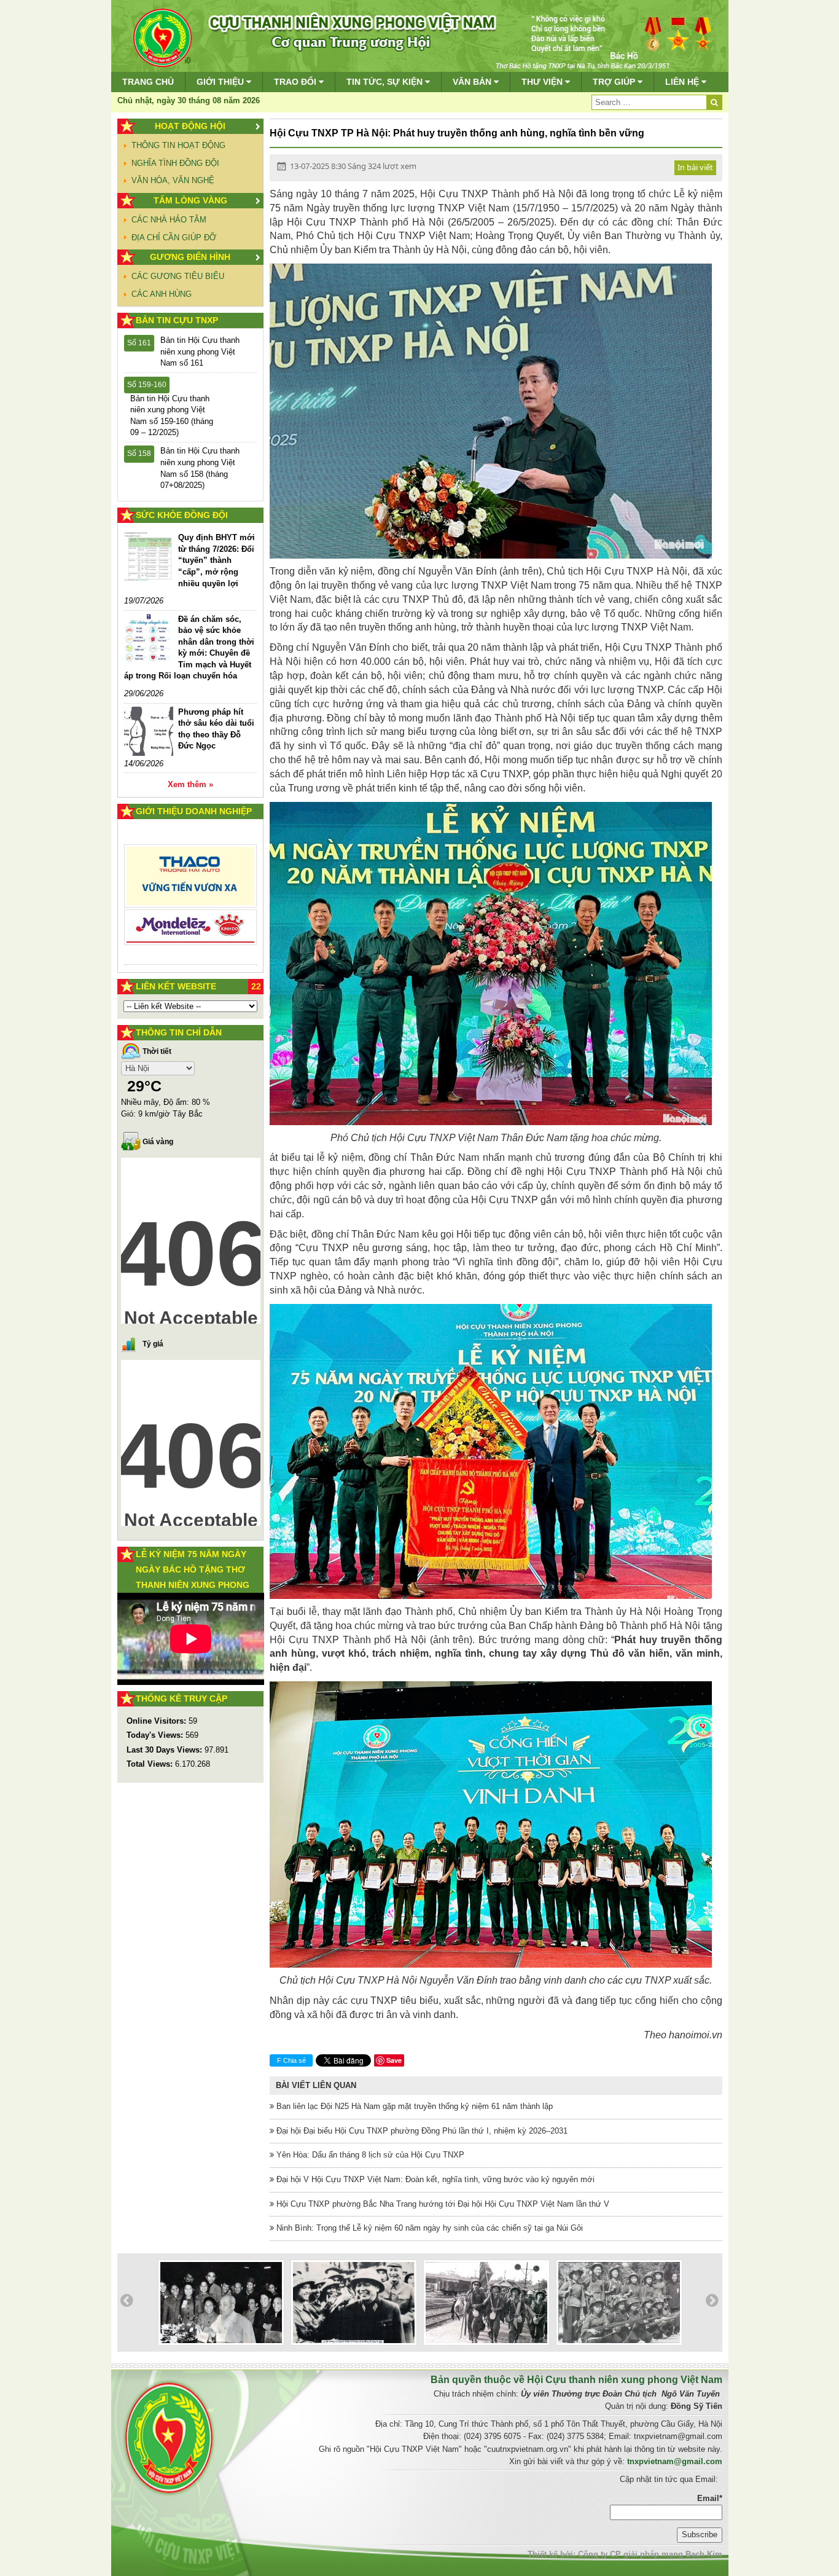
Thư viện (543, 82)
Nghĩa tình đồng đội (175, 163)
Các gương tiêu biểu (178, 276)
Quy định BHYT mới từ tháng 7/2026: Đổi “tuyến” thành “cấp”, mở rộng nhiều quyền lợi (217, 560)
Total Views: (151, 1764)
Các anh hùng (162, 294)
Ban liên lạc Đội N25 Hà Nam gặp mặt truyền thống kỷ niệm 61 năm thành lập (413, 2106)
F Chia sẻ (291, 2060)
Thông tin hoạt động (178, 145)
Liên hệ (683, 82)
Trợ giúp (615, 82)
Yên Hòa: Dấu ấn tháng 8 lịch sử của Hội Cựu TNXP (369, 2155)
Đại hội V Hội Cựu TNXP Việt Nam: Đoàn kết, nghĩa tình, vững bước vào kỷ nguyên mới (434, 2179)
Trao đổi (296, 82)
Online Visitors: (158, 1721)
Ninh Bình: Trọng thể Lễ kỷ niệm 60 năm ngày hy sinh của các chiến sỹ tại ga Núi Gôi (428, 2228)
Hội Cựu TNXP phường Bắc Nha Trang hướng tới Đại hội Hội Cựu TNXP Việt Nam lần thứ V (442, 2204)
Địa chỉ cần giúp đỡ (174, 238)
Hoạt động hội (190, 126)
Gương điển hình (190, 257)
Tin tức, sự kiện (386, 82)
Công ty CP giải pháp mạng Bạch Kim (650, 2554)
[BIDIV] (191, 913)
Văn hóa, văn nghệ (173, 180)
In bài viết (695, 167)
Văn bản (473, 82)
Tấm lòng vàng (190, 200)
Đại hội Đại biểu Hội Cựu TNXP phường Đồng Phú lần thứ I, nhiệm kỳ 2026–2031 (421, 2131)
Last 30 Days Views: (166, 1750)
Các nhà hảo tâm (169, 220)
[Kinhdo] (191, 881)
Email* (710, 2498)
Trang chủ (148, 82)
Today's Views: (156, 1735)
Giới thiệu (221, 82)
